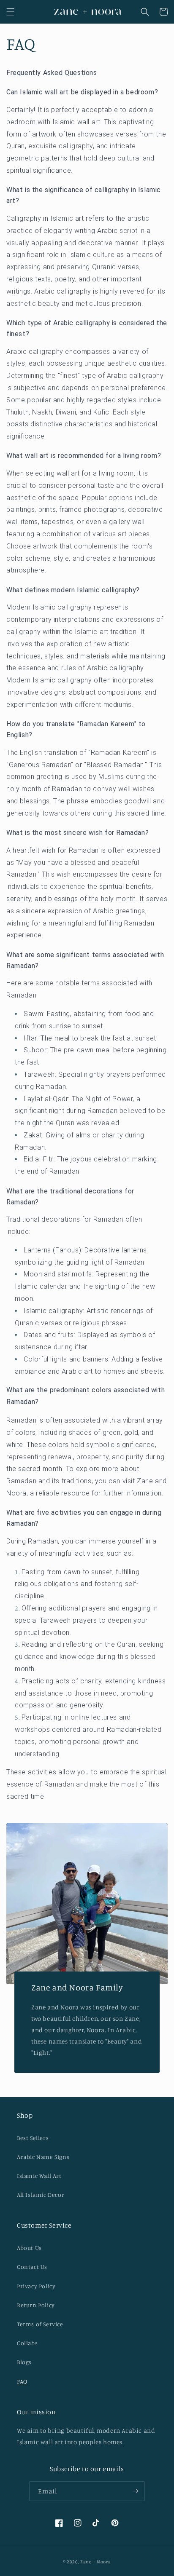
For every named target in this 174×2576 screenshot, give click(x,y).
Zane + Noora (95, 2562)
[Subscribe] (135, 2491)
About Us (29, 2248)
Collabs (27, 2343)
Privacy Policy (36, 2286)
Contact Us (32, 2267)
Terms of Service (40, 2324)
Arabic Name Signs (43, 2157)
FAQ (22, 2381)
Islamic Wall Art (39, 2176)
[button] (11, 12)
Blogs (24, 2362)
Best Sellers (33, 2138)
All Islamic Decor (41, 2195)
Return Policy (36, 2305)
